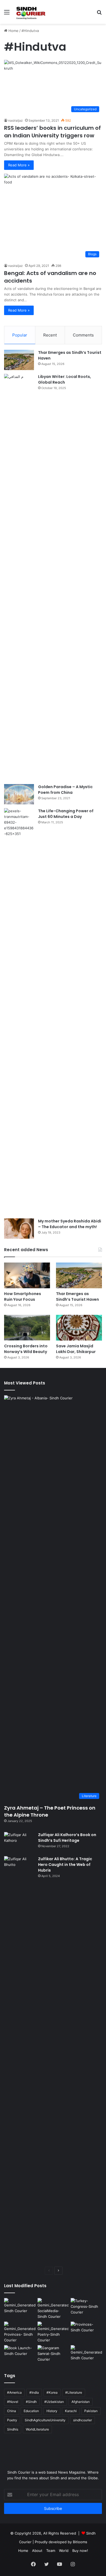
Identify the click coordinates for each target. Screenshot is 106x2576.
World (64, 2551)
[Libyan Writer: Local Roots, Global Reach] (19, 577)
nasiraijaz (15, 120)
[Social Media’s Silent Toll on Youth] (53, 2309)
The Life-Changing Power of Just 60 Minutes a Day (66, 814)
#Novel (13, 2402)
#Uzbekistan (54, 2402)
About (37, 2551)
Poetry (12, 2420)
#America (14, 2392)
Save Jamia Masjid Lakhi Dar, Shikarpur (76, 1349)
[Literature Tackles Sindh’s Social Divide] (20, 2354)
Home (13, 31)
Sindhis (13, 2429)
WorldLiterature (37, 2429)
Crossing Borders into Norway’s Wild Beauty (26, 1349)
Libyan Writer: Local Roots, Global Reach (65, 379)
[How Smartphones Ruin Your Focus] (27, 1275)
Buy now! (80, 2551)
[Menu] (7, 14)
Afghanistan (81, 2402)
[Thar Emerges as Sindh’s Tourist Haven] (19, 360)
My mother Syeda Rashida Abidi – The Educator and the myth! (70, 1224)
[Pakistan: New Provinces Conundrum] (20, 2332)
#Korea (52, 2392)
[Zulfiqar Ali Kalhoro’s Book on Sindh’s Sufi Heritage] (19, 1842)
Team (51, 2551)
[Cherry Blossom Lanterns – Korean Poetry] (86, 2354)
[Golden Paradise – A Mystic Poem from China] (19, 794)
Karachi (71, 2411)
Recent (50, 335)
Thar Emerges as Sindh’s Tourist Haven (77, 1297)
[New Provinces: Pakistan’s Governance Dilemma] (86, 2330)
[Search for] (99, 14)
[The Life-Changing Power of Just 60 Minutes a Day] (19, 1011)
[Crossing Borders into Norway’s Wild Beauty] (27, 1328)
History (52, 2411)
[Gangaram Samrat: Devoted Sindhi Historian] (53, 2354)
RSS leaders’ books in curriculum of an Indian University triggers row (52, 132)
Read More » (19, 165)
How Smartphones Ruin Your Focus (23, 1297)
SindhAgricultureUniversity (45, 2420)
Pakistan (91, 2411)
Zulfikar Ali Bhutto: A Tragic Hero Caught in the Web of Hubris (65, 1865)
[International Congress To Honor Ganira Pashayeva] (86, 2307)
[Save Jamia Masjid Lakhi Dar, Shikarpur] (79, 1328)
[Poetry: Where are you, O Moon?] (20, 2307)
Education (31, 2411)
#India (34, 2392)
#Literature (74, 2392)
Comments (83, 335)
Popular (20, 335)
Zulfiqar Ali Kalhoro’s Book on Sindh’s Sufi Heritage (67, 1838)
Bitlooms (80, 2542)
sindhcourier (82, 2420)
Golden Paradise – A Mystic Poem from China (65, 790)
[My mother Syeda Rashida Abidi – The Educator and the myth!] (19, 1229)
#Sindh (31, 2402)
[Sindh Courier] (30, 12)
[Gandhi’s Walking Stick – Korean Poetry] (53, 2332)
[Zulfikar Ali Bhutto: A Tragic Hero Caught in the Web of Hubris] (19, 2059)
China (12, 2411)
